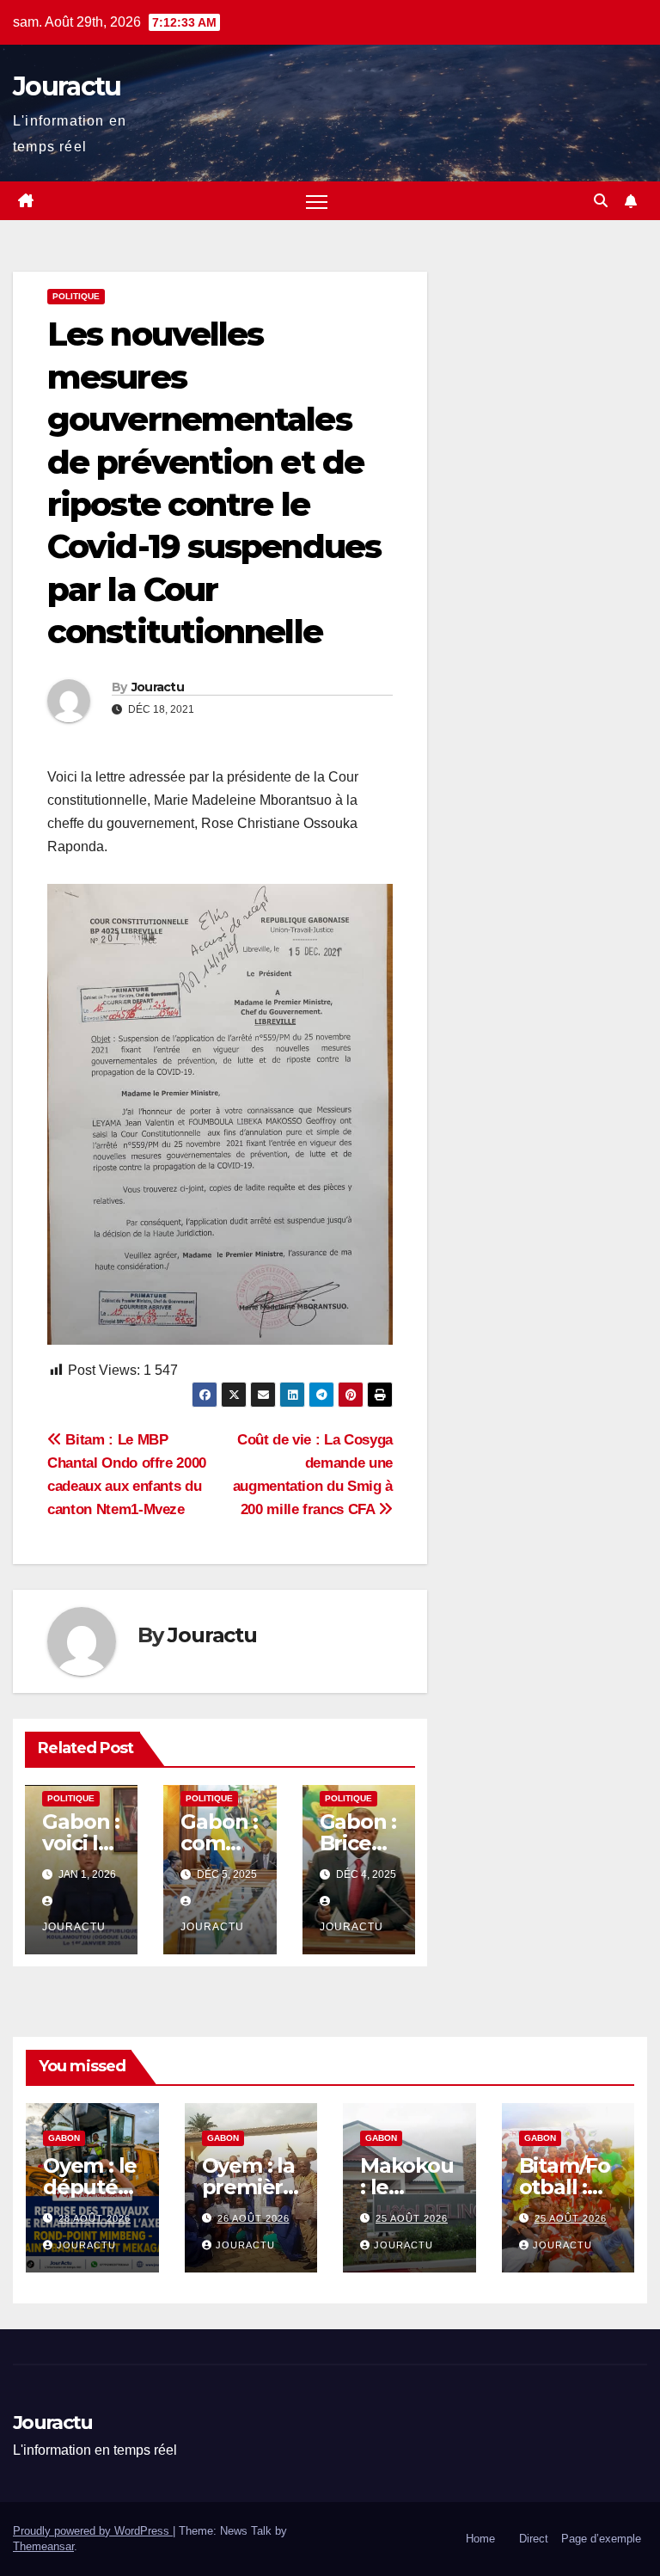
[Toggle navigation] (317, 201)
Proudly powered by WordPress (93, 2531)
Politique (76, 296)
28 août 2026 (95, 2218)
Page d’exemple (601, 2539)
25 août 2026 (412, 2218)
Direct (534, 2539)
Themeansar (43, 2546)
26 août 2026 (254, 2218)
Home (480, 2539)
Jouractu (67, 86)
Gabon (64, 2138)
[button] (601, 201)
